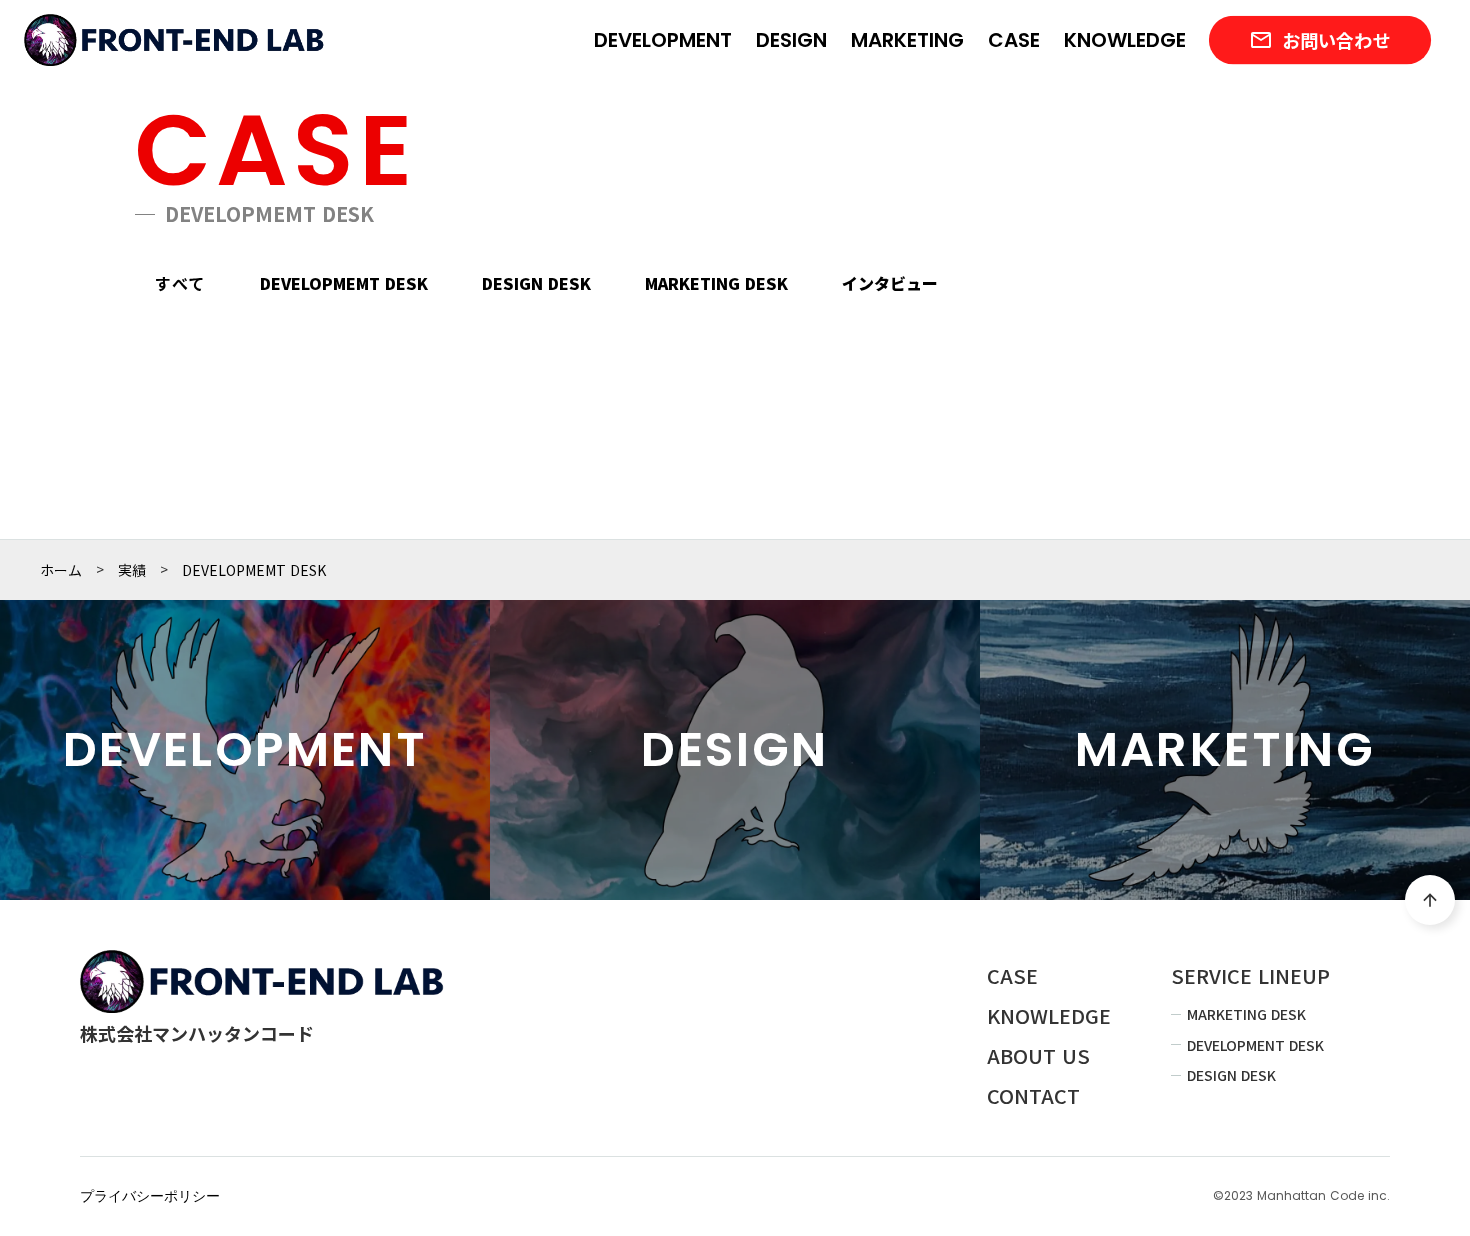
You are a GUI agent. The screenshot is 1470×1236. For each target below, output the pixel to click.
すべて (180, 283)
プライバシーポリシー (150, 1196)
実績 (132, 570)
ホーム (61, 570)
